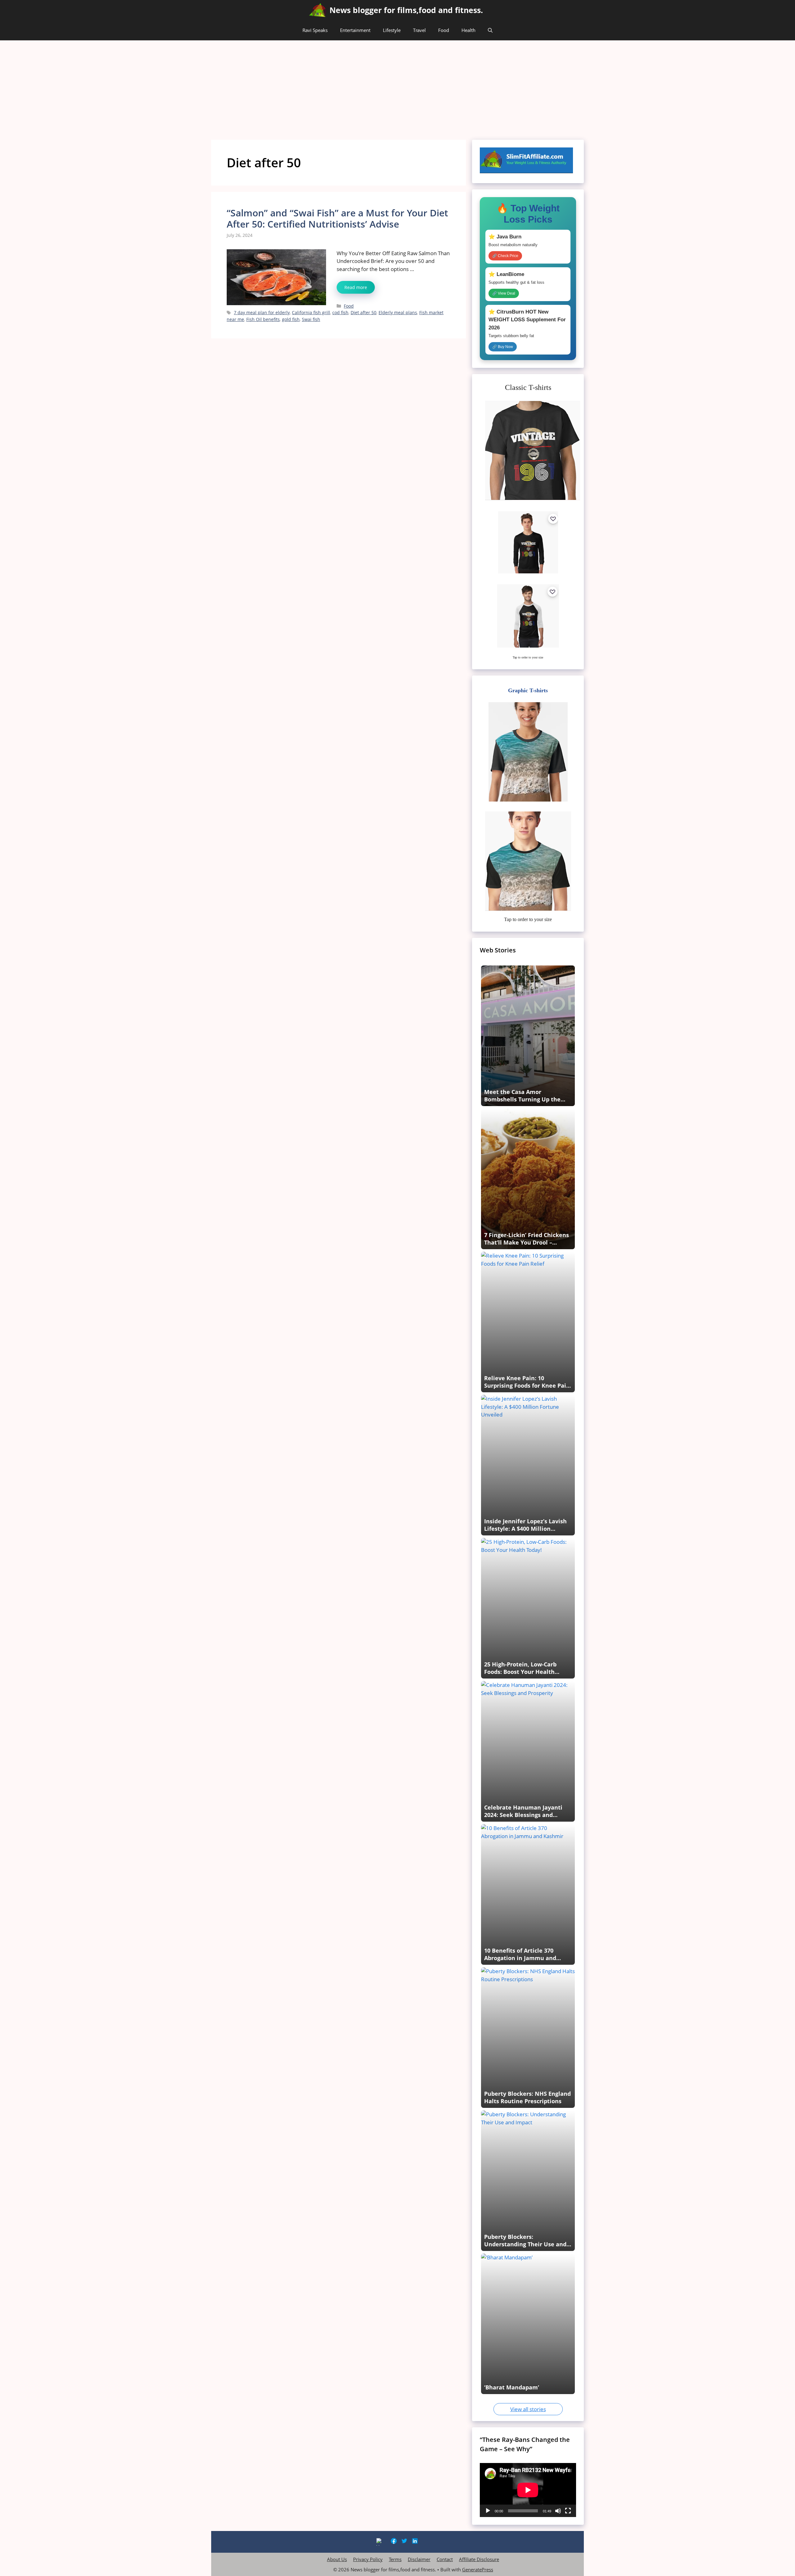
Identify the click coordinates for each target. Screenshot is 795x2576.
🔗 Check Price (505, 256)
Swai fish (311, 319)
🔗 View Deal (504, 293)
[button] (490, 30)
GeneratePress (478, 2569)
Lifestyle (392, 30)
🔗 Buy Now (503, 347)
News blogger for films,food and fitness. (406, 10)
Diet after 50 (363, 312)
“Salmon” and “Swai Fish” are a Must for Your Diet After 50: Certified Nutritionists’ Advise (337, 218)
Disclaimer (419, 2559)
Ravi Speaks (315, 30)
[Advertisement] (397, 87)
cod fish (340, 312)
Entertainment (355, 30)
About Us (337, 2559)
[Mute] (558, 2511)
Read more (356, 287)
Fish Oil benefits (263, 319)
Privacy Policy (368, 2559)
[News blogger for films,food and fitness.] (318, 10)
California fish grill (311, 312)
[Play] (488, 2511)
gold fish (291, 319)
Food (444, 30)
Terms (395, 2559)
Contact (445, 2559)
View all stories (528, 2409)
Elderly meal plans (398, 312)
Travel (419, 30)
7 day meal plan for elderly (262, 312)
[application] (528, 2490)
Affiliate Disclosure (479, 2559)
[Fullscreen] (568, 2511)
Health (468, 30)
